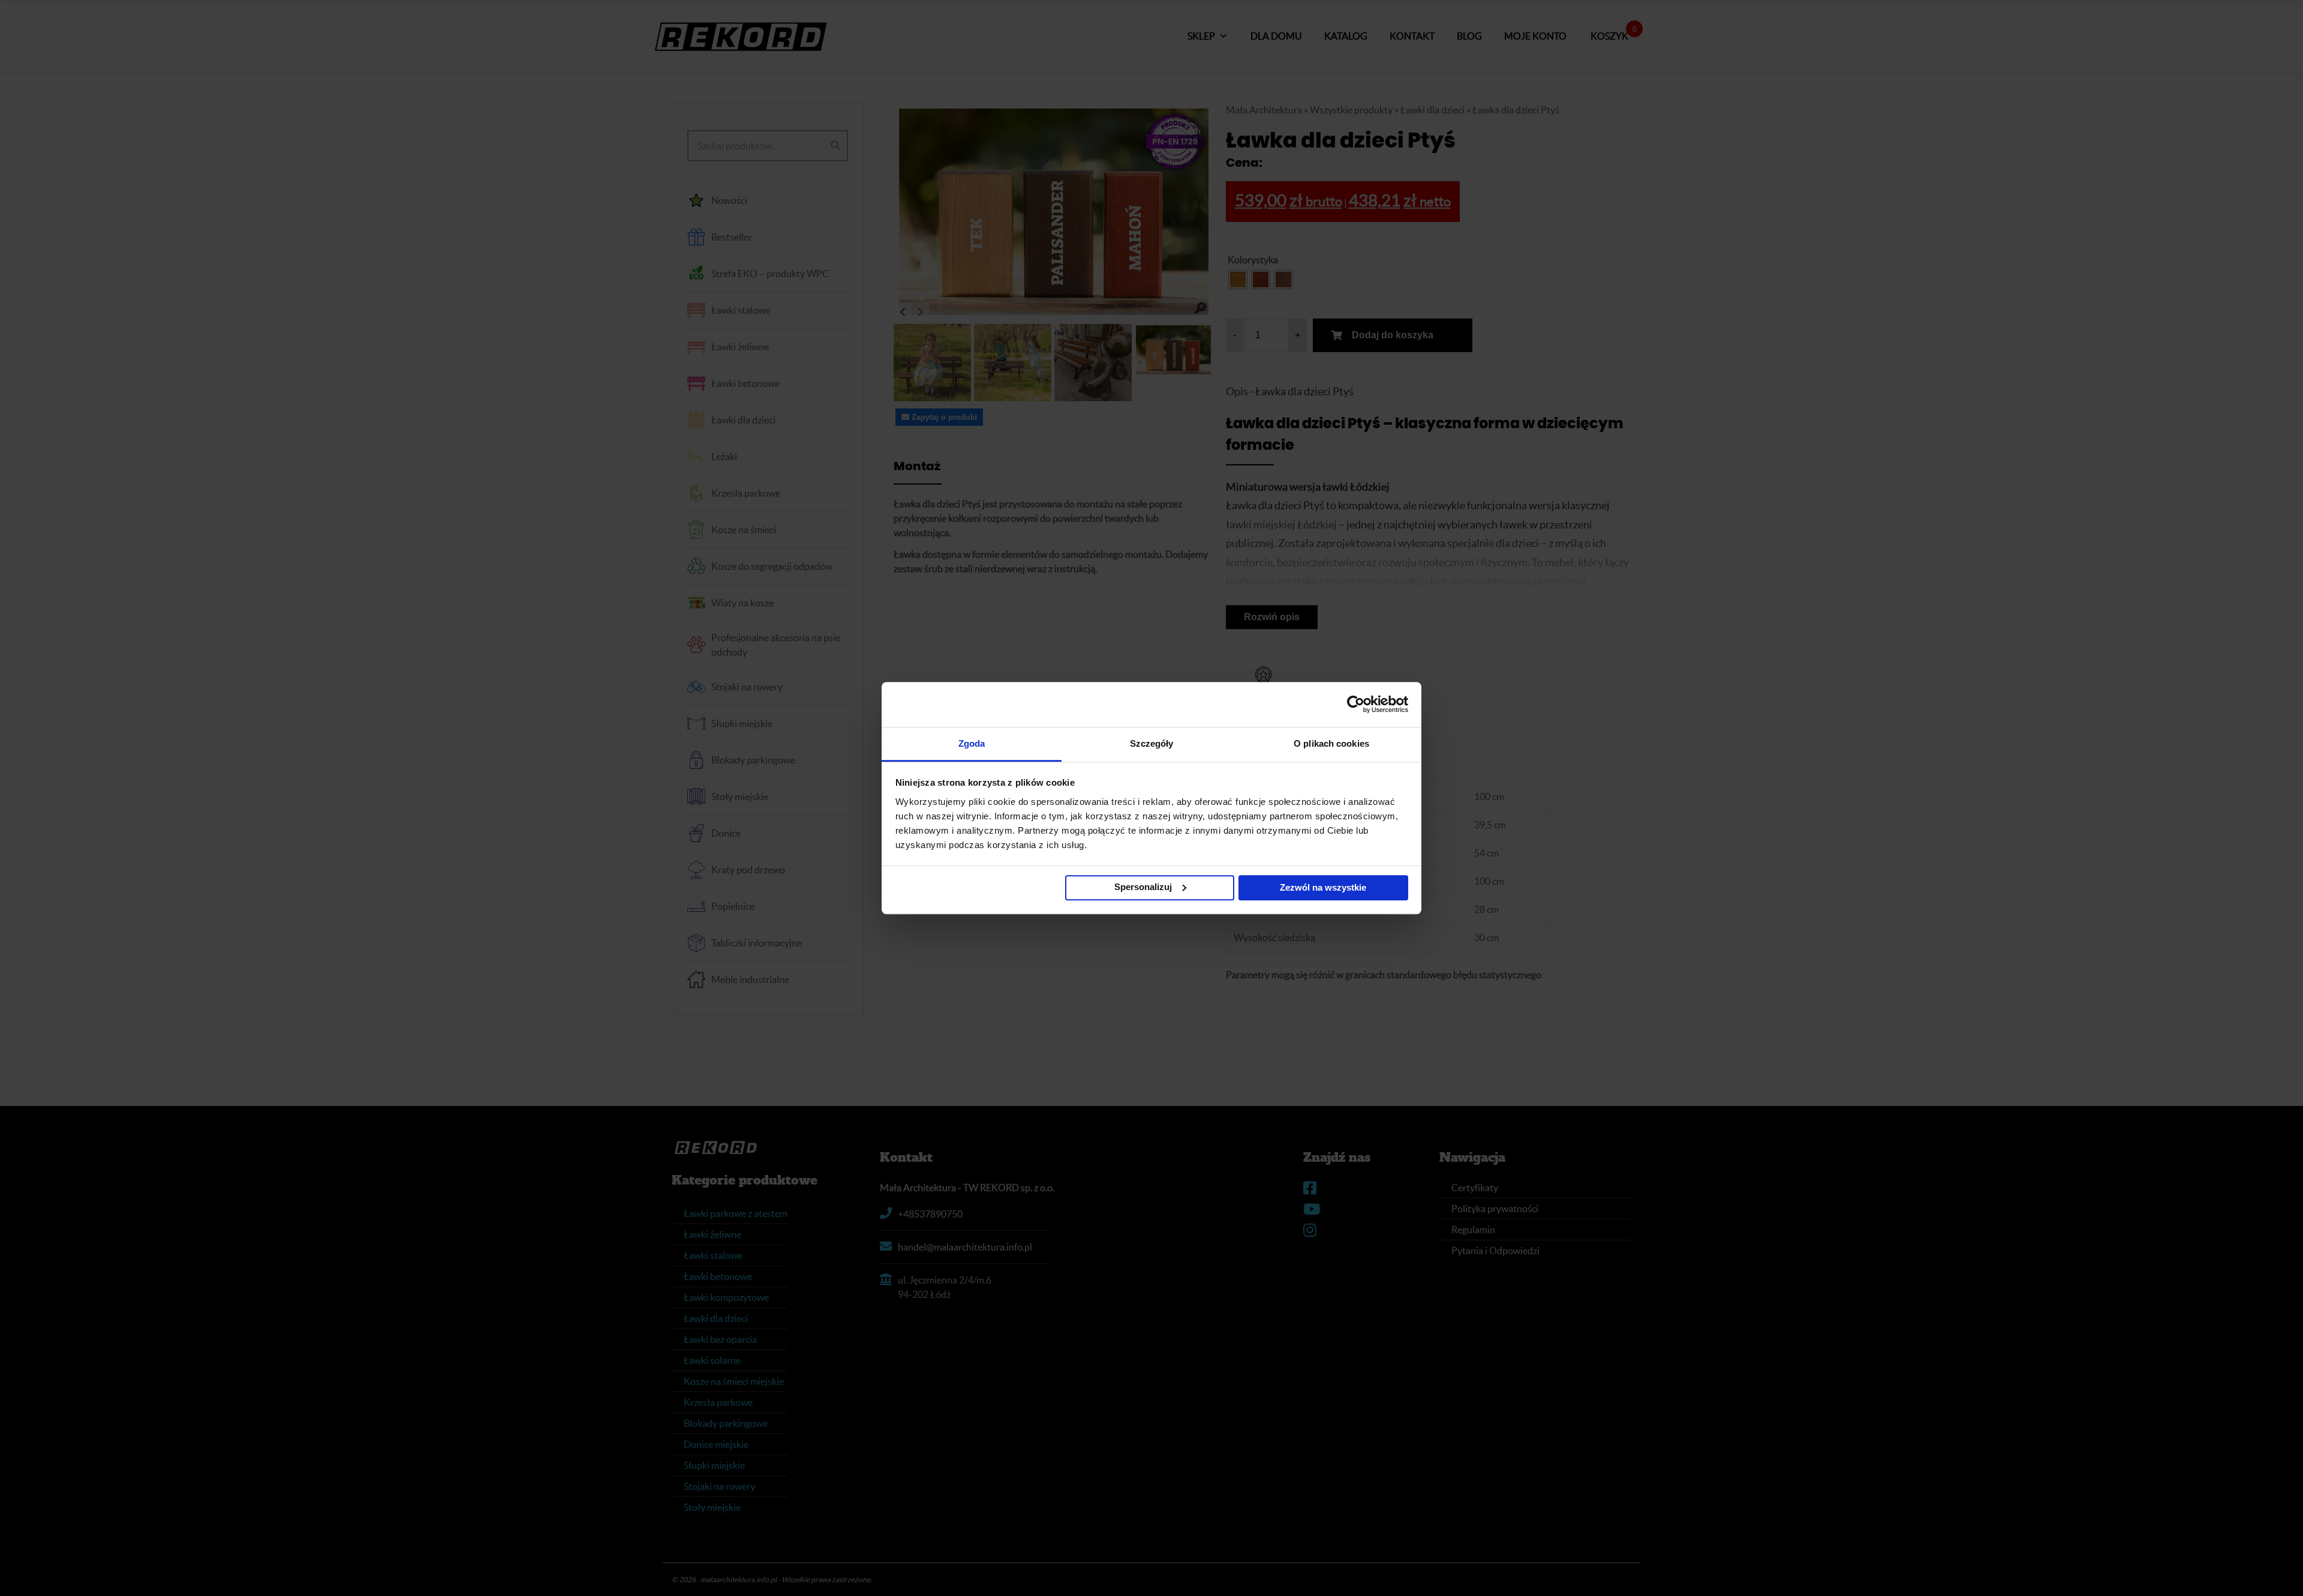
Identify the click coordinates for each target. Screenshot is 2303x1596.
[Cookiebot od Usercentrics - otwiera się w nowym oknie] (1356, 704)
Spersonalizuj (1143, 887)
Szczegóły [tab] (1152, 743)
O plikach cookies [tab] (1331, 743)
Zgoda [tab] (972, 743)
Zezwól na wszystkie (1323, 887)
